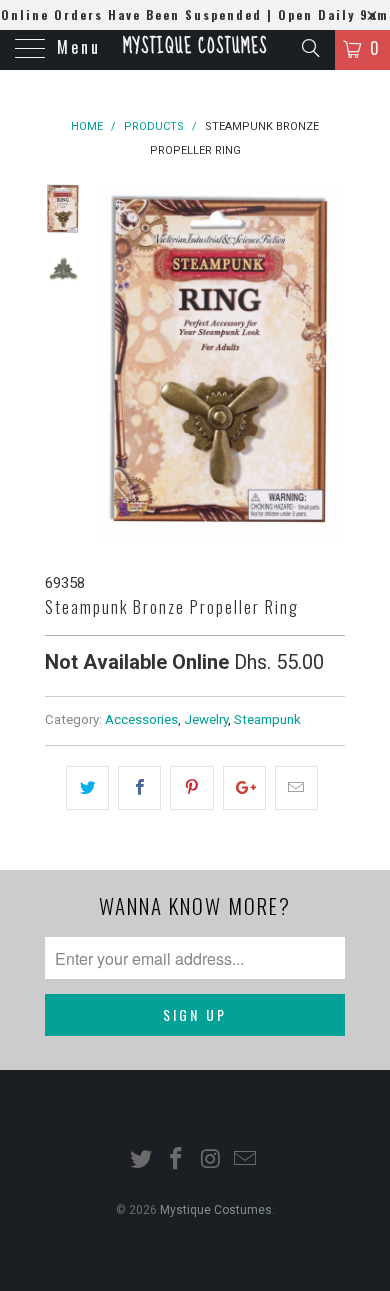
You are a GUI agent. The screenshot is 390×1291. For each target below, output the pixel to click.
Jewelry (206, 719)
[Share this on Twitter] (87, 788)
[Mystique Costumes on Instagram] (212, 1160)
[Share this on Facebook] (139, 788)
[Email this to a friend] (296, 788)
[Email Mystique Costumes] (246, 1160)
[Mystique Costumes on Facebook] (177, 1160)
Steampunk (267, 719)
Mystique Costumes (195, 47)
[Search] (309, 48)
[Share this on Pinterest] (191, 788)
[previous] (115, 362)
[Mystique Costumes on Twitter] (142, 1160)
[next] (326, 362)
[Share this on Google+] (244, 788)
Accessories (141, 719)
